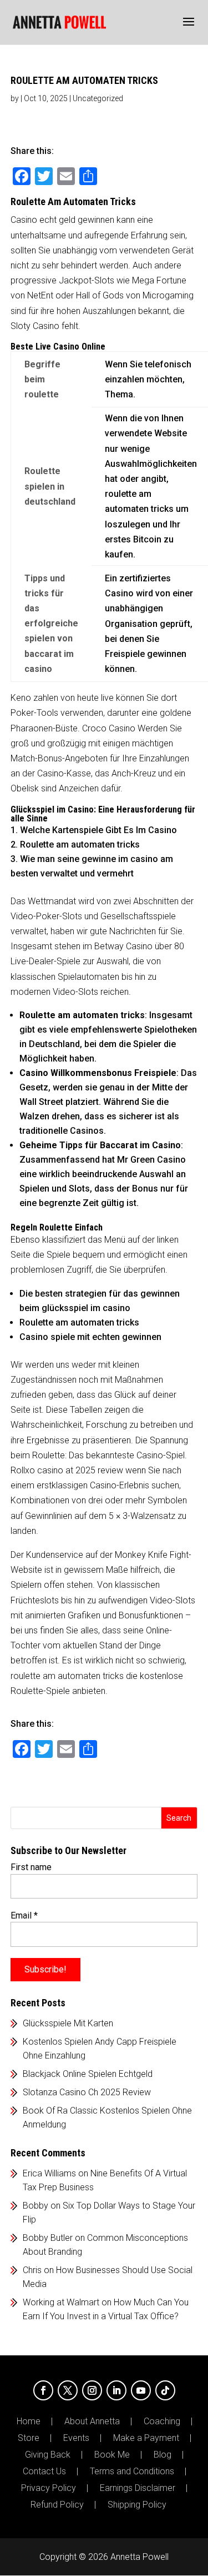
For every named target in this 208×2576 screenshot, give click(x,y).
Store (29, 2438)
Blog (163, 2455)
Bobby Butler (48, 2238)
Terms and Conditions (132, 2472)
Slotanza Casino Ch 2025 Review (87, 2092)
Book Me (112, 2455)
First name (31, 1867)
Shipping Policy (137, 2505)
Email (24, 1915)
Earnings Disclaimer (138, 2488)
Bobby (35, 2206)
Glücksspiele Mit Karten (68, 2023)
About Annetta (92, 2421)
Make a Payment (146, 2438)
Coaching (162, 2421)
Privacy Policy (49, 2488)
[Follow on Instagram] (92, 2390)
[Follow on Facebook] (43, 2390)
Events (76, 2438)
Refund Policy (57, 2505)
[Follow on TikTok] (165, 2390)
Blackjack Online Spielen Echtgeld (88, 2074)
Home (29, 2421)
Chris (32, 2270)
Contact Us (44, 2472)
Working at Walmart (61, 2302)
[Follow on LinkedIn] (116, 2390)
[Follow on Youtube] (141, 2390)
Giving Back (48, 2455)
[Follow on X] (68, 2390)
